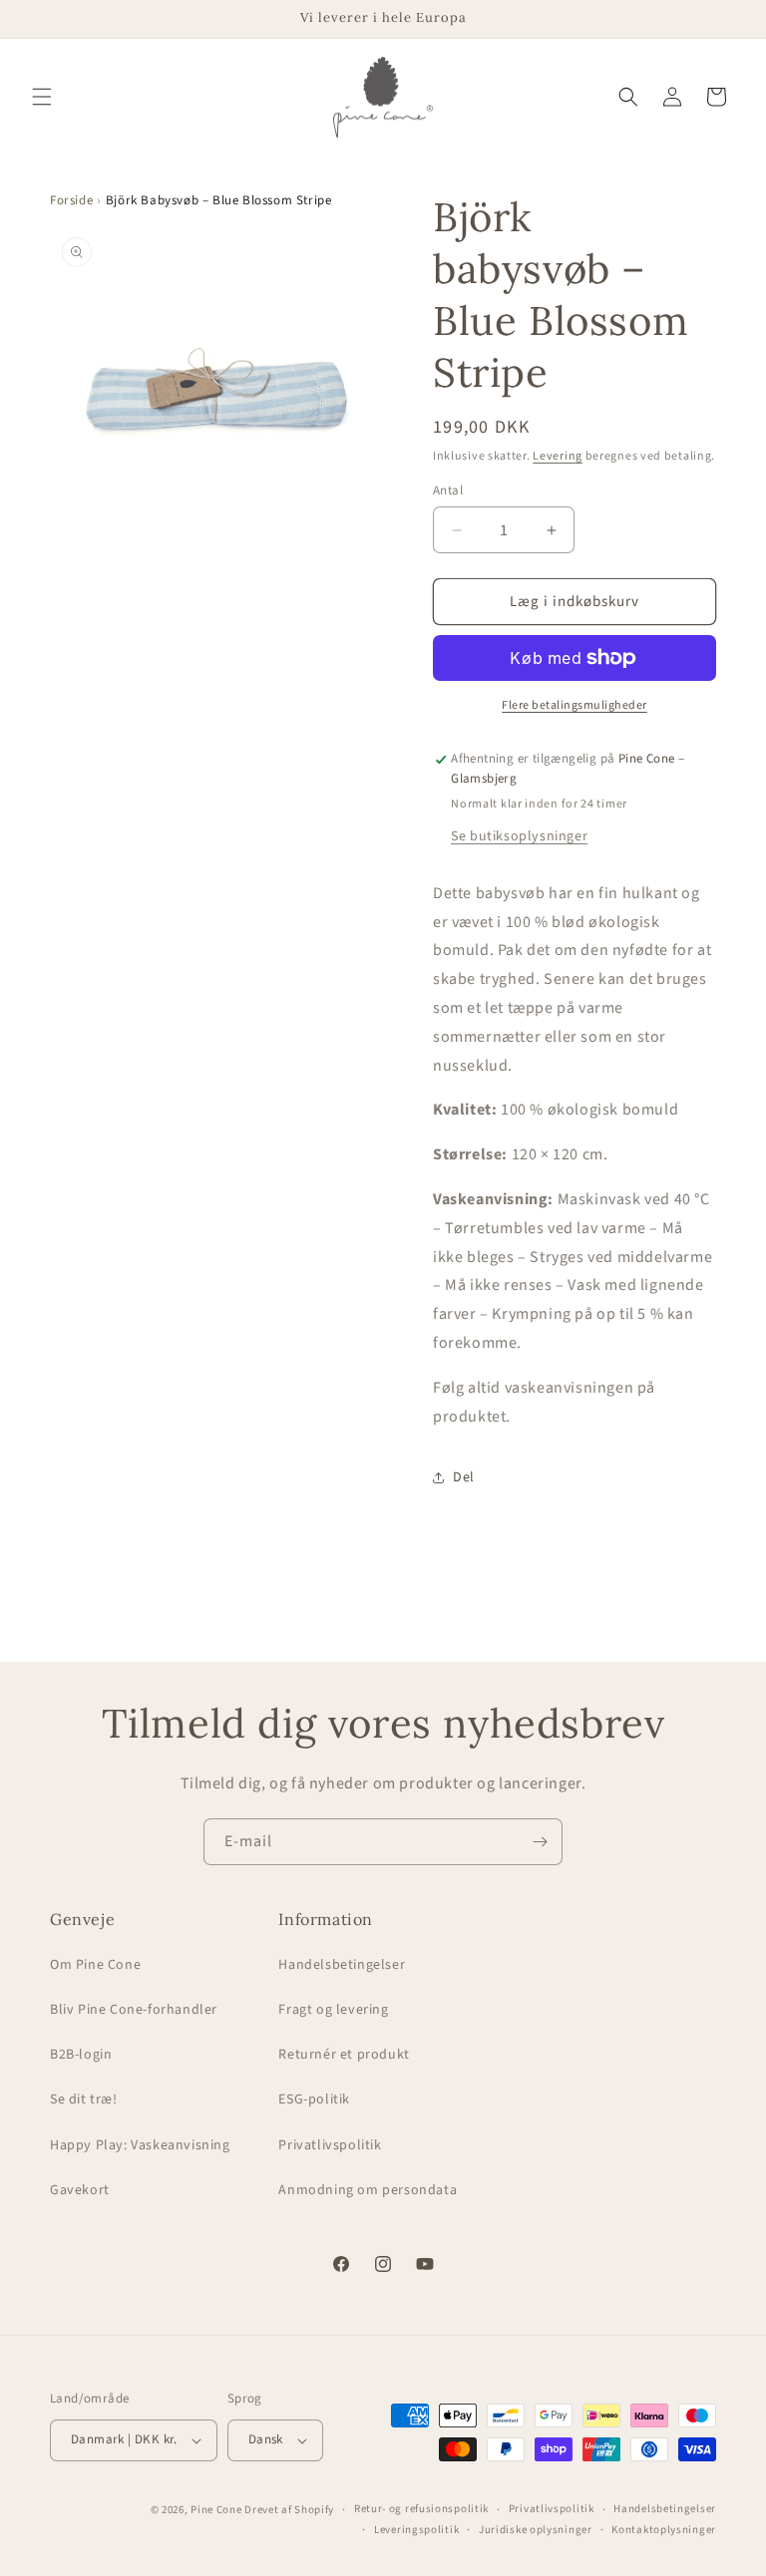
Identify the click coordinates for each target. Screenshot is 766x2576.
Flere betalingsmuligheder (574, 705)
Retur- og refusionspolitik (421, 2509)
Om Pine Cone (95, 1965)
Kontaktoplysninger (664, 2530)
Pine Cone (216, 2510)
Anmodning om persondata (368, 2190)
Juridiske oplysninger (536, 2530)
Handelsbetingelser (342, 1965)
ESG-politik (314, 2099)
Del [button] (464, 1477)
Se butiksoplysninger (519, 836)
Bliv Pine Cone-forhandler (134, 2010)
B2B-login (81, 2055)
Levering (558, 456)
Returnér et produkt (344, 2055)
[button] (42, 97)
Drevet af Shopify (289, 2510)
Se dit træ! (84, 2099)
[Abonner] (540, 1842)
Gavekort (80, 2190)
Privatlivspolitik (330, 2145)
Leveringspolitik (416, 2530)
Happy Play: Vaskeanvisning (140, 2145)
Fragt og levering (333, 2010)
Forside (71, 200)
